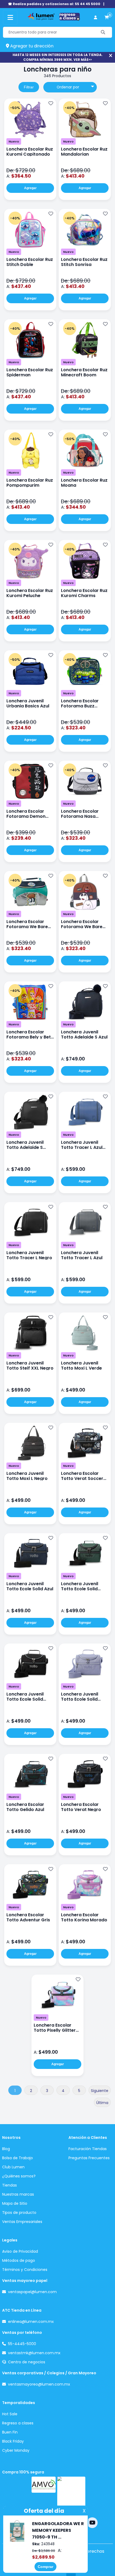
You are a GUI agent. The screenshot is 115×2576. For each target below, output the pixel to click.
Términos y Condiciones (25, 2270)
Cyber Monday (16, 2450)
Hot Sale (10, 2414)
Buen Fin (10, 2432)
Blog (6, 2149)
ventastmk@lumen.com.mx (34, 2353)
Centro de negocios (27, 2362)
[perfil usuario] (95, 18)
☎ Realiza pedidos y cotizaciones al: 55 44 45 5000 (54, 4)
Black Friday (13, 2441)
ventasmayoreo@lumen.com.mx (39, 2384)
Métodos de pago (19, 2260)
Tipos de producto (19, 2213)
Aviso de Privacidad (20, 2251)
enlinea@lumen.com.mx (31, 2322)
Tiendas (9, 2185)
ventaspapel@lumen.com (32, 2292)
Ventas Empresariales (22, 2222)
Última (102, 2103)
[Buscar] (103, 32)
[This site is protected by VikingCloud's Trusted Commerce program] (71, 2493)
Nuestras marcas (18, 2194)
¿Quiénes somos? (19, 2176)
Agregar (30, 188)
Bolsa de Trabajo (18, 2158)
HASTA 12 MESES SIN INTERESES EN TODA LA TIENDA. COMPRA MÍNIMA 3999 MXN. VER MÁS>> (58, 57)
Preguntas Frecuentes (89, 2158)
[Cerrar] (111, 56)
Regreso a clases (18, 2423)
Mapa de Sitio (15, 2203)
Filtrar (29, 87)
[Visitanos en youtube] (92, 2523)
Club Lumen (13, 2167)
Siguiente (100, 2091)
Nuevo (14, 141)
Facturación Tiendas (88, 2149)
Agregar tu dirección (31, 46)
